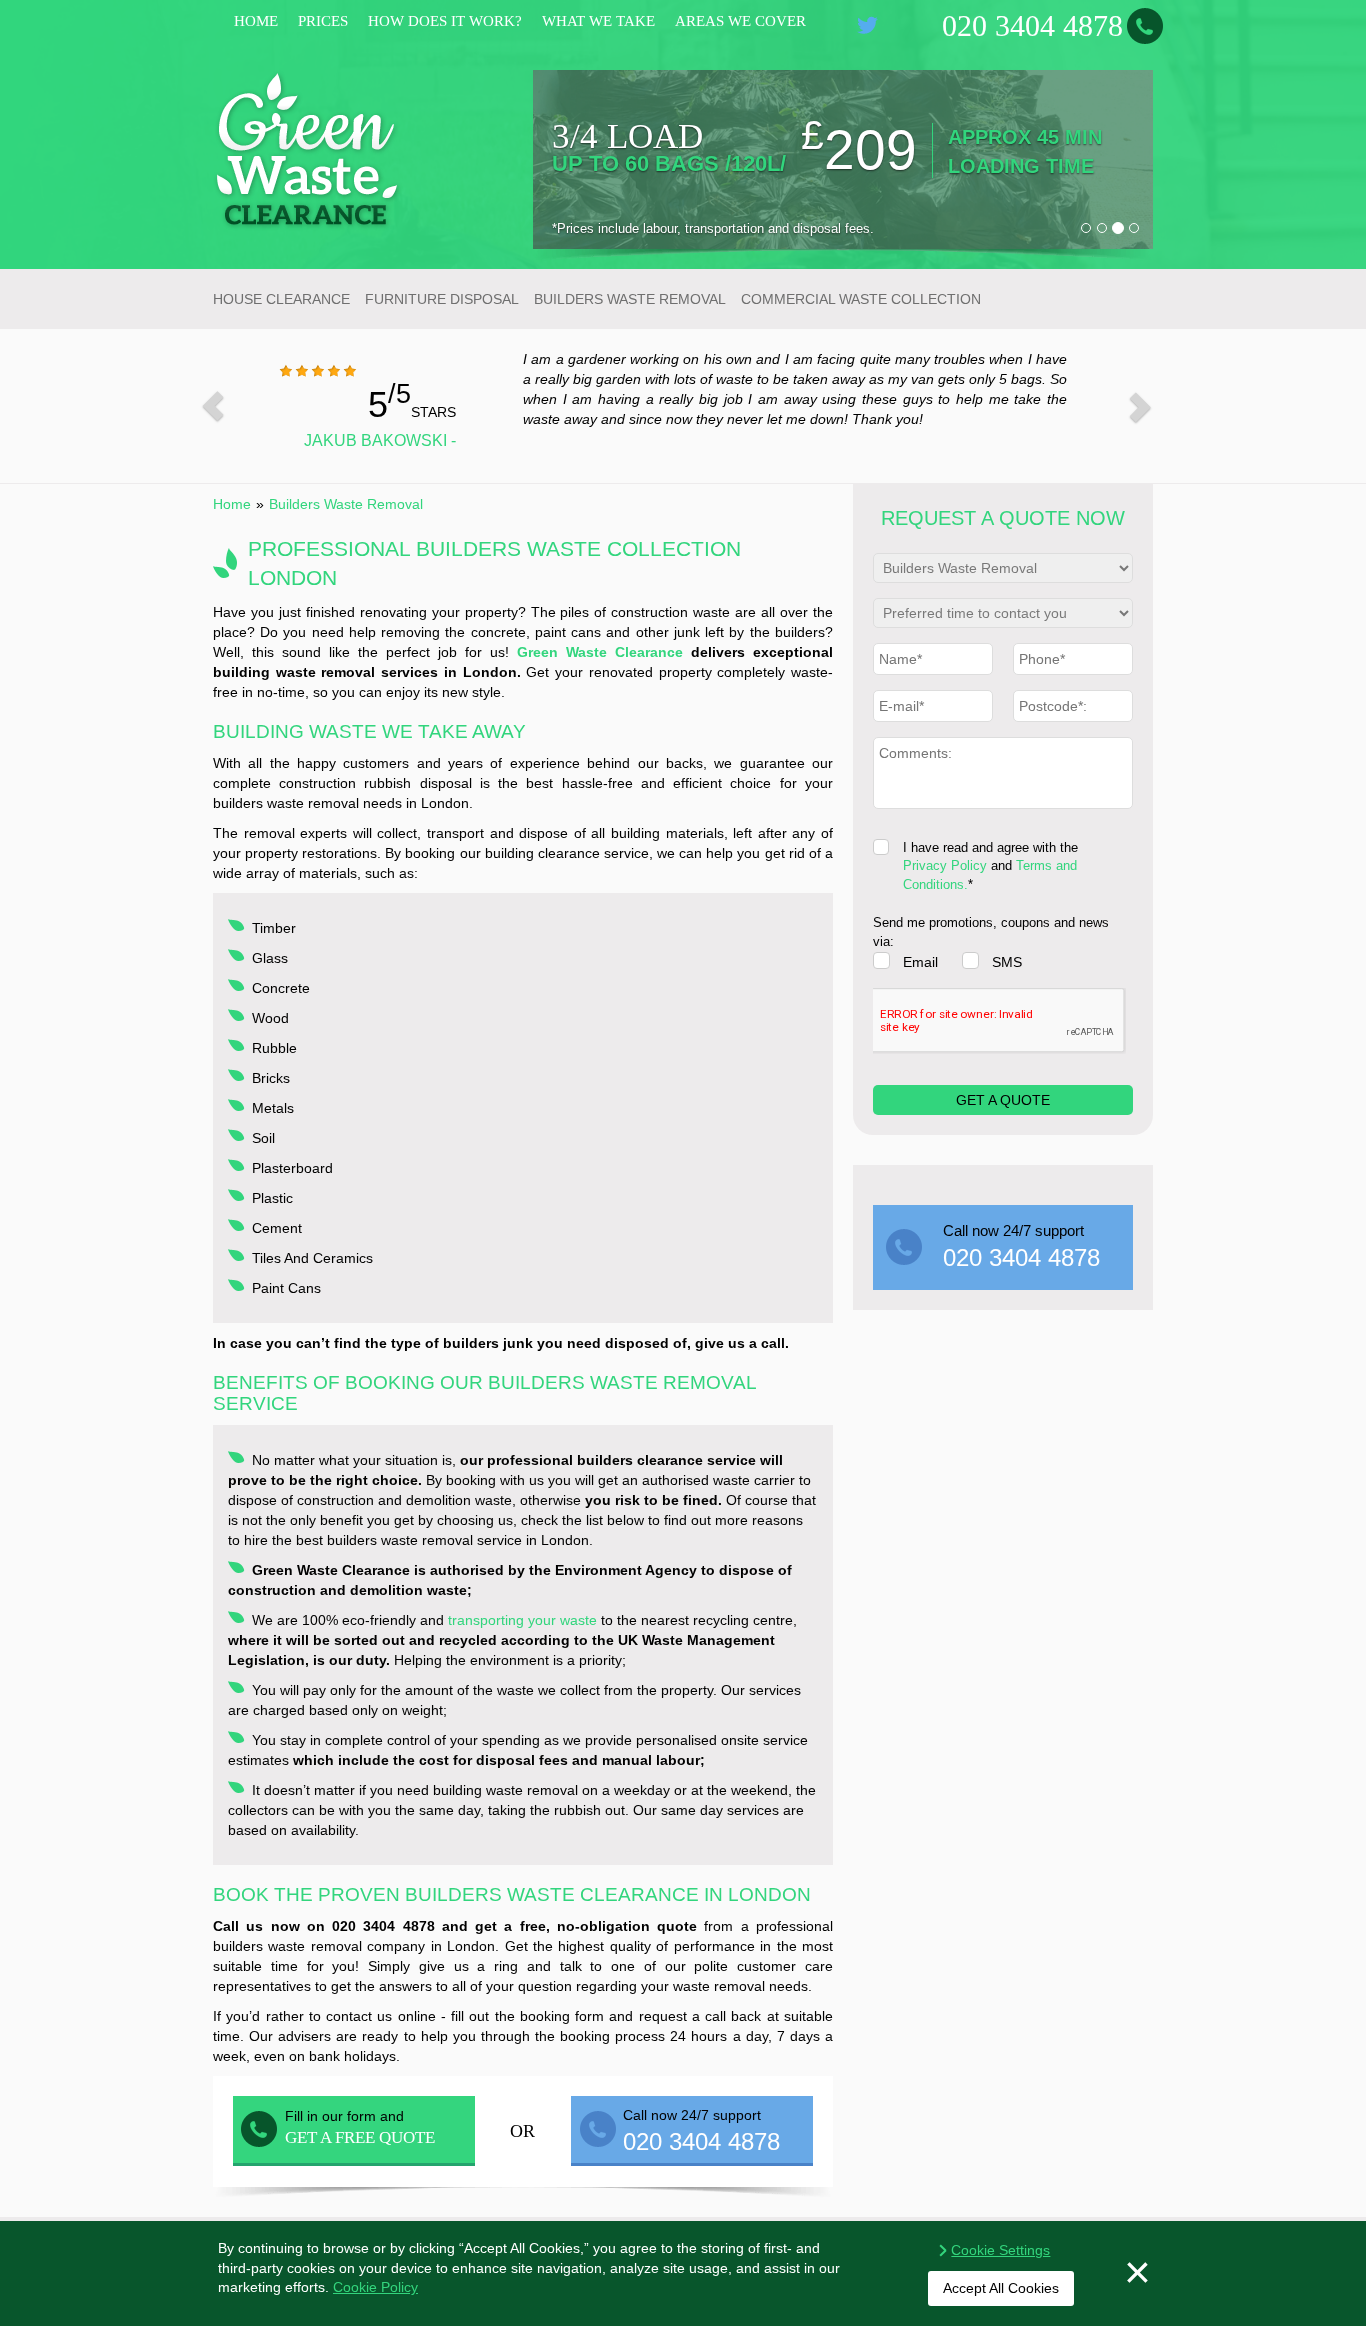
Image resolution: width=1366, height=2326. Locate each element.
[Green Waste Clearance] (308, 149)
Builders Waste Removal (630, 299)
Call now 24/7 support (1021, 1246)
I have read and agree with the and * (990, 866)
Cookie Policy (375, 2287)
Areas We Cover (740, 21)
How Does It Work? (445, 21)
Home (256, 21)
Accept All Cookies (1001, 2288)
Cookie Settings (1000, 2250)
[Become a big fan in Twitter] (868, 25)
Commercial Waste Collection (861, 299)
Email (920, 962)
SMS (1007, 962)
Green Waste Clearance (600, 652)
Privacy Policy (945, 865)
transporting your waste (522, 1620)
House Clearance (281, 299)
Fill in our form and (360, 2127)
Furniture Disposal (442, 299)
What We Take (598, 21)
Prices (323, 21)
